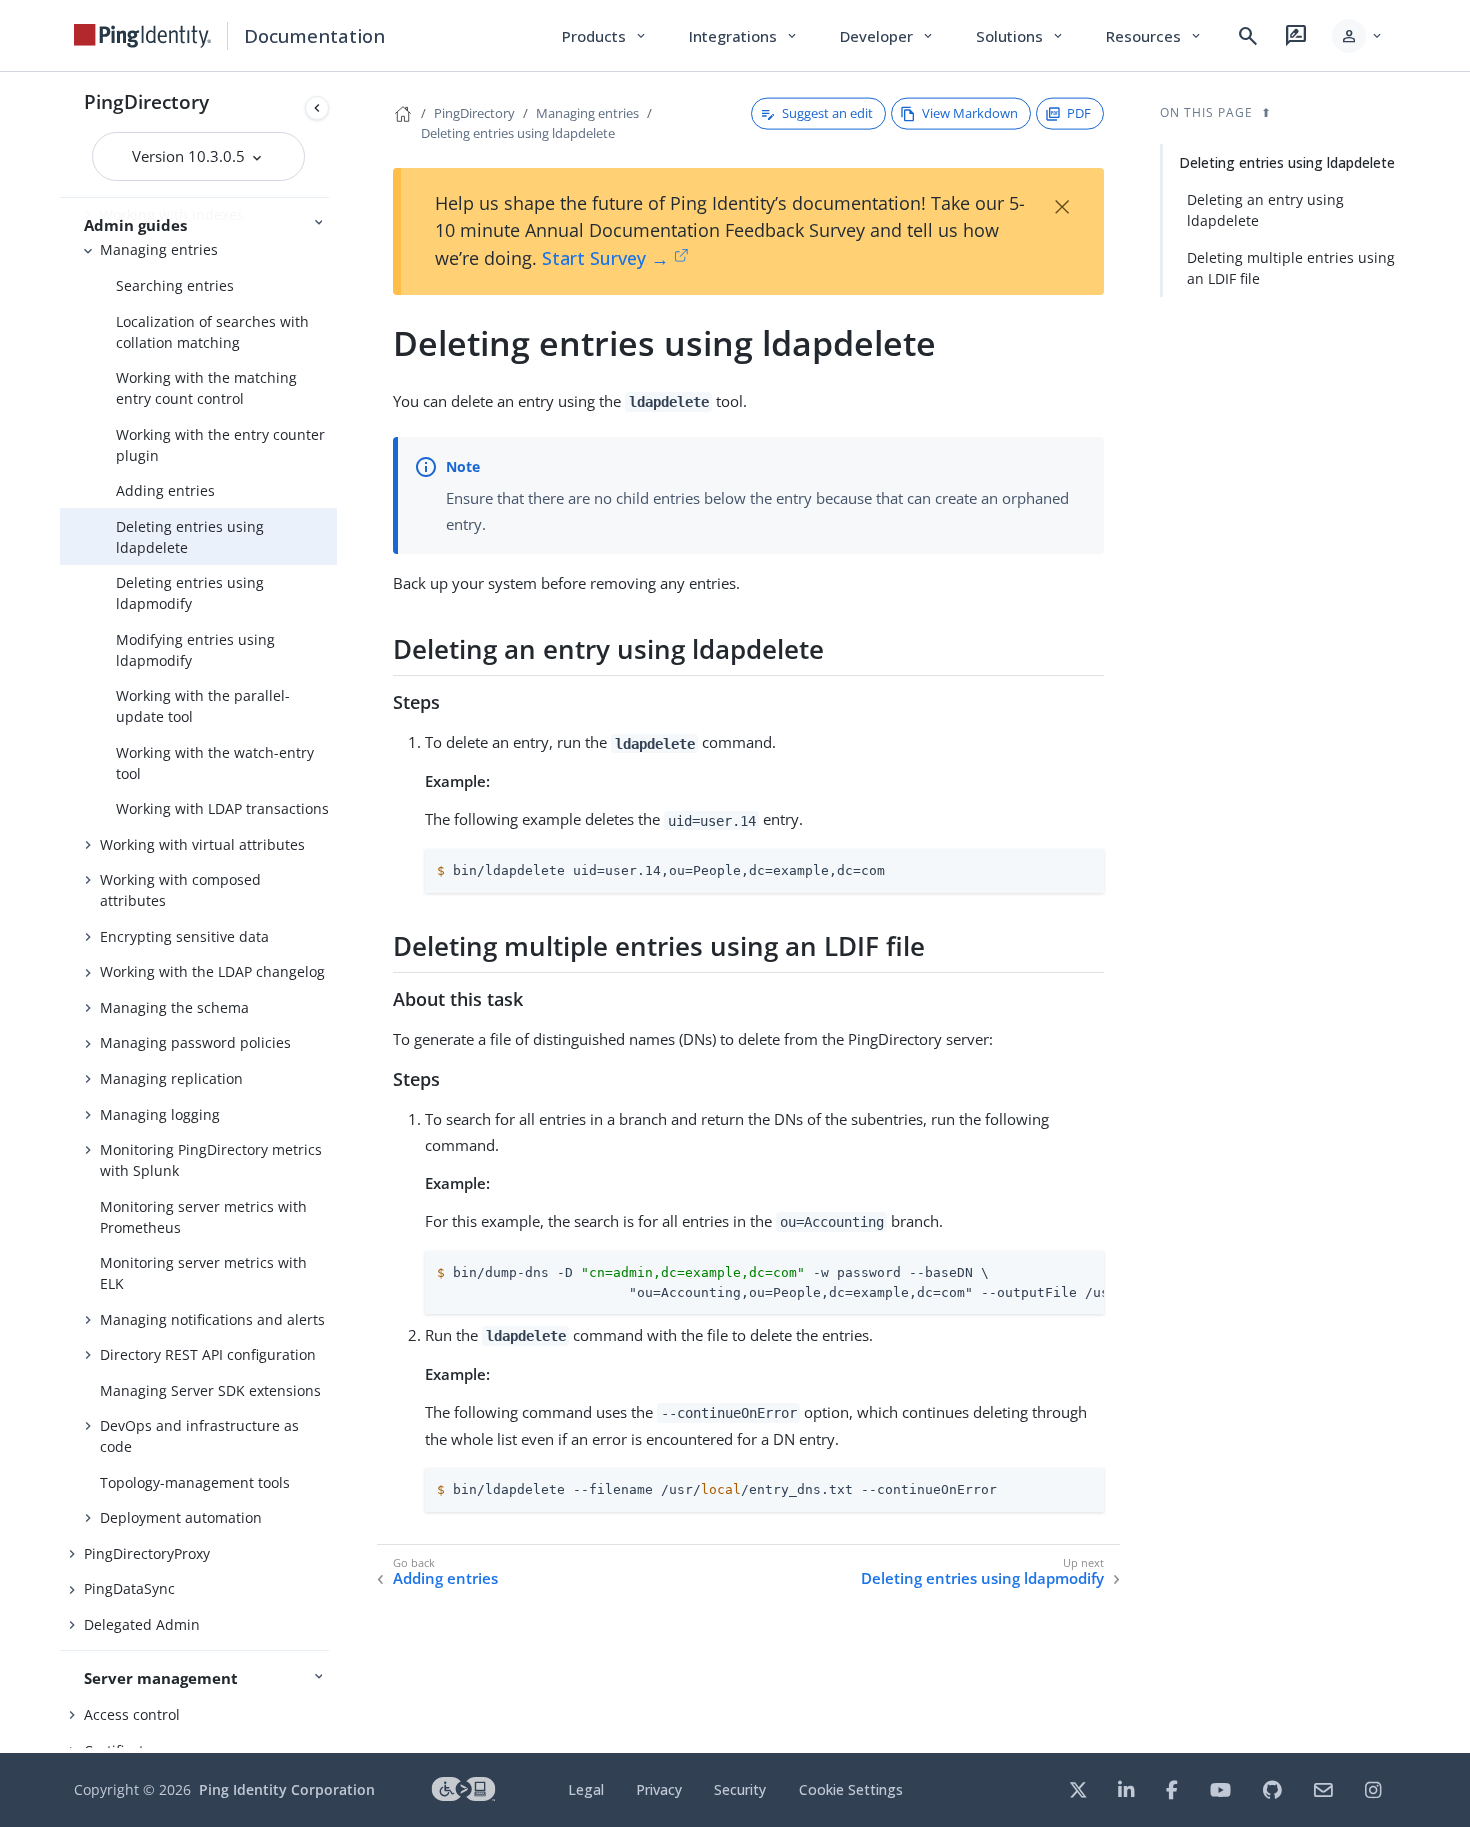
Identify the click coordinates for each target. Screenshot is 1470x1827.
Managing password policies (195, 1042)
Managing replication (171, 1078)
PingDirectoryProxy (147, 1553)
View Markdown (970, 113)
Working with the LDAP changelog (212, 971)
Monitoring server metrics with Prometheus (203, 1217)
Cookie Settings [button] (851, 1789)
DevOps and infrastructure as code (199, 1436)
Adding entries (165, 490)
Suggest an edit (827, 113)
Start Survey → (605, 258)
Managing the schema (174, 1007)
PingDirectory (146, 101)
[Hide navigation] (317, 108)
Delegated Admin (142, 1624)
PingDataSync (129, 1588)
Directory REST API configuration (208, 1354)
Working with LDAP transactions (222, 808)
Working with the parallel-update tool (203, 706)
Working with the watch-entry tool (215, 763)
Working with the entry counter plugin (220, 445)
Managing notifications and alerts (212, 1319)
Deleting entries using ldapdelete (190, 537)
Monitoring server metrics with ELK (203, 1273)
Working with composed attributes (180, 890)
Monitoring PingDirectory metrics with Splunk (211, 1160)
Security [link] (740, 1789)
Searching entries (175, 285)
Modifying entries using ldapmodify (195, 650)
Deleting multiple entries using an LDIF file (1291, 268)
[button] (1358, 36)
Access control (132, 1714)
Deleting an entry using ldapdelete (1265, 210)
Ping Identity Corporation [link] (287, 1789)
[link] (143, 36)
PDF (1079, 113)
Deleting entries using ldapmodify (190, 593)
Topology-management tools (195, 1482)
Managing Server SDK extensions (210, 1390)
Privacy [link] (659, 1789)
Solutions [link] (1021, 36)
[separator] (337, 912)
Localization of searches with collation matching (212, 332)
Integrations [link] (744, 36)
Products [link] (605, 36)
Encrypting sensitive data (184, 936)
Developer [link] (888, 36)
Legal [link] (586, 1789)
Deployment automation (181, 1517)
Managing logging (160, 1114)
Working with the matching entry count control (206, 388)
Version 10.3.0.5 (190, 156)
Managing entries (159, 249)
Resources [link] (1155, 36)
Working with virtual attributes (202, 844)
